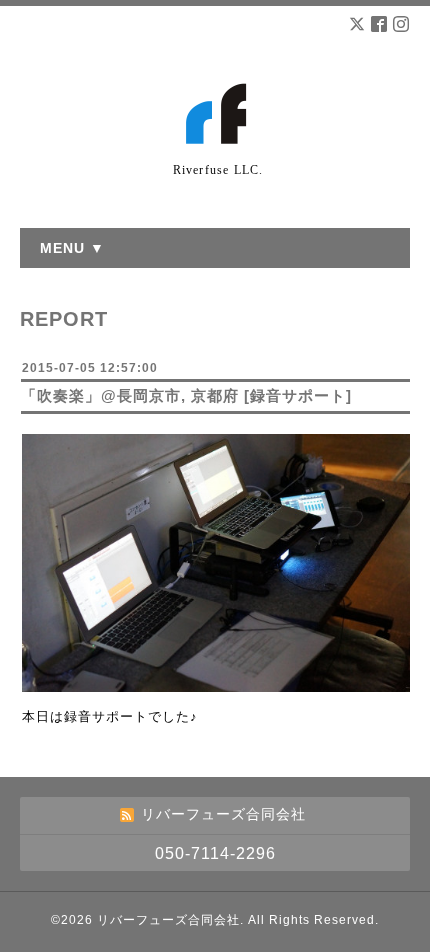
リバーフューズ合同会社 (168, 920)
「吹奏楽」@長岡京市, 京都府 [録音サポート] (186, 395)
